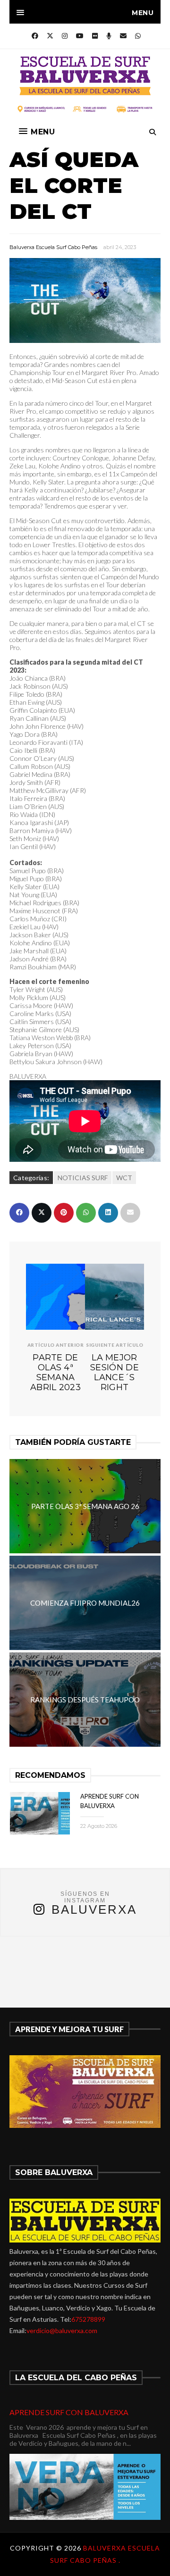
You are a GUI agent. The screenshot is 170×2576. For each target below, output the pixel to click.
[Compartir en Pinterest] (64, 1213)
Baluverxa (94, 1909)
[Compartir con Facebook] (19, 1213)
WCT (124, 1178)
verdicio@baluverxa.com (62, 2330)
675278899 (88, 2319)
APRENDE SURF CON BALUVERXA (69, 2412)
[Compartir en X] (42, 1213)
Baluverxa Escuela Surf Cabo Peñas (53, 247)
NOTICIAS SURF (83, 1178)
